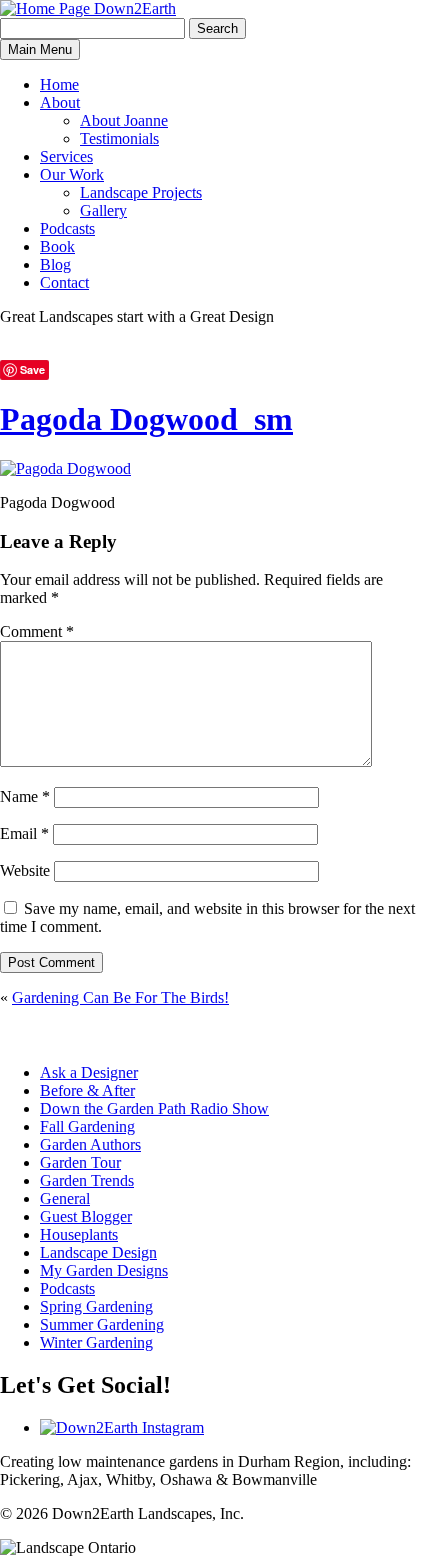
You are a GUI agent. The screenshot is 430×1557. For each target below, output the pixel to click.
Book (57, 246)
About (60, 102)
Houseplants (79, 1234)
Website (25, 870)
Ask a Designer (89, 1072)
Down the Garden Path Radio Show (154, 1108)
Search (217, 28)
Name (25, 796)
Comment (37, 631)
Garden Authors (90, 1144)
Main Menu (40, 49)
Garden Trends (87, 1180)
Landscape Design (98, 1252)
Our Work (72, 174)
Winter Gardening (96, 1342)
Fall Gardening (87, 1126)
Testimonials (119, 138)
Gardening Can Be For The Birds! (120, 997)
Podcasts (67, 228)
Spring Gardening (96, 1306)
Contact (64, 282)
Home (59, 84)
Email (24, 833)
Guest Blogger (86, 1216)
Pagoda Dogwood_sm (146, 419)
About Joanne (124, 120)
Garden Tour (80, 1162)
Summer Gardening (102, 1324)
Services (66, 156)
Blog (55, 264)
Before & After (87, 1090)
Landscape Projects (141, 192)
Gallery (103, 210)
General (65, 1198)
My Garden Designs (104, 1270)
